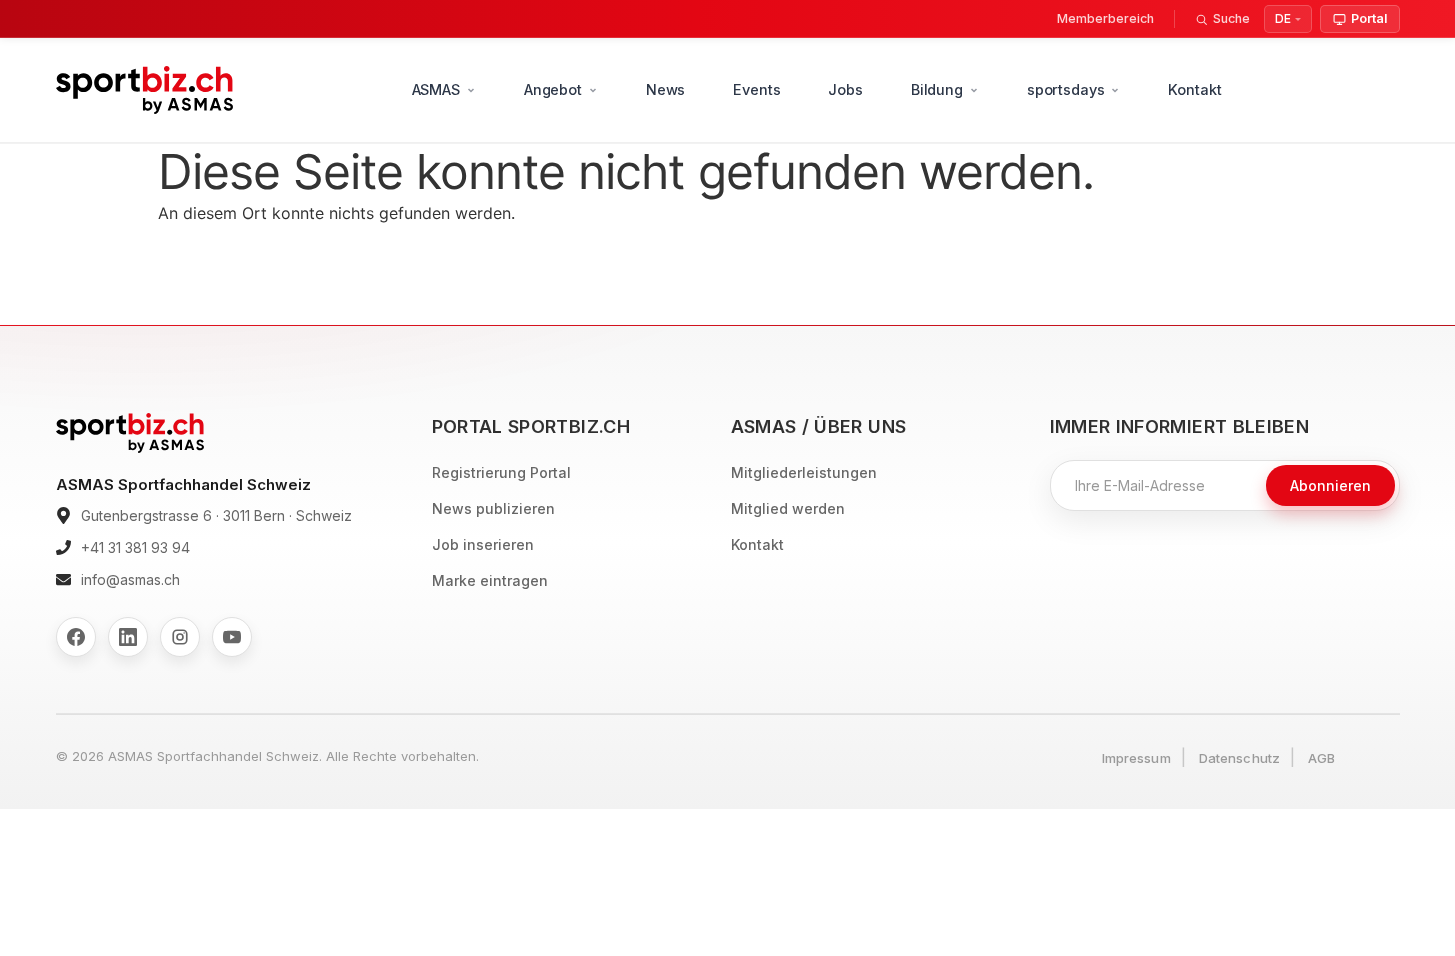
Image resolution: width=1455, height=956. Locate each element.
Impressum (1136, 758)
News (665, 89)
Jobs (845, 89)
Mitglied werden (788, 508)
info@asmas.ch (130, 579)
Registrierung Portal (501, 472)
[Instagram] (180, 637)
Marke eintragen (490, 580)
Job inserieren (483, 544)
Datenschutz (1239, 758)
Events (756, 89)
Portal (1369, 18)
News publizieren (493, 508)
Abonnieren (1330, 485)
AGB (1321, 758)
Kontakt (1194, 89)
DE (1283, 18)
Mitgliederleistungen (804, 472)
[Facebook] (76, 637)
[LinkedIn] (128, 637)
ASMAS (436, 89)
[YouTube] (232, 637)
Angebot (553, 89)
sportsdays (1066, 89)
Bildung (937, 89)
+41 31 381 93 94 (135, 547)
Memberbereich (1105, 18)
